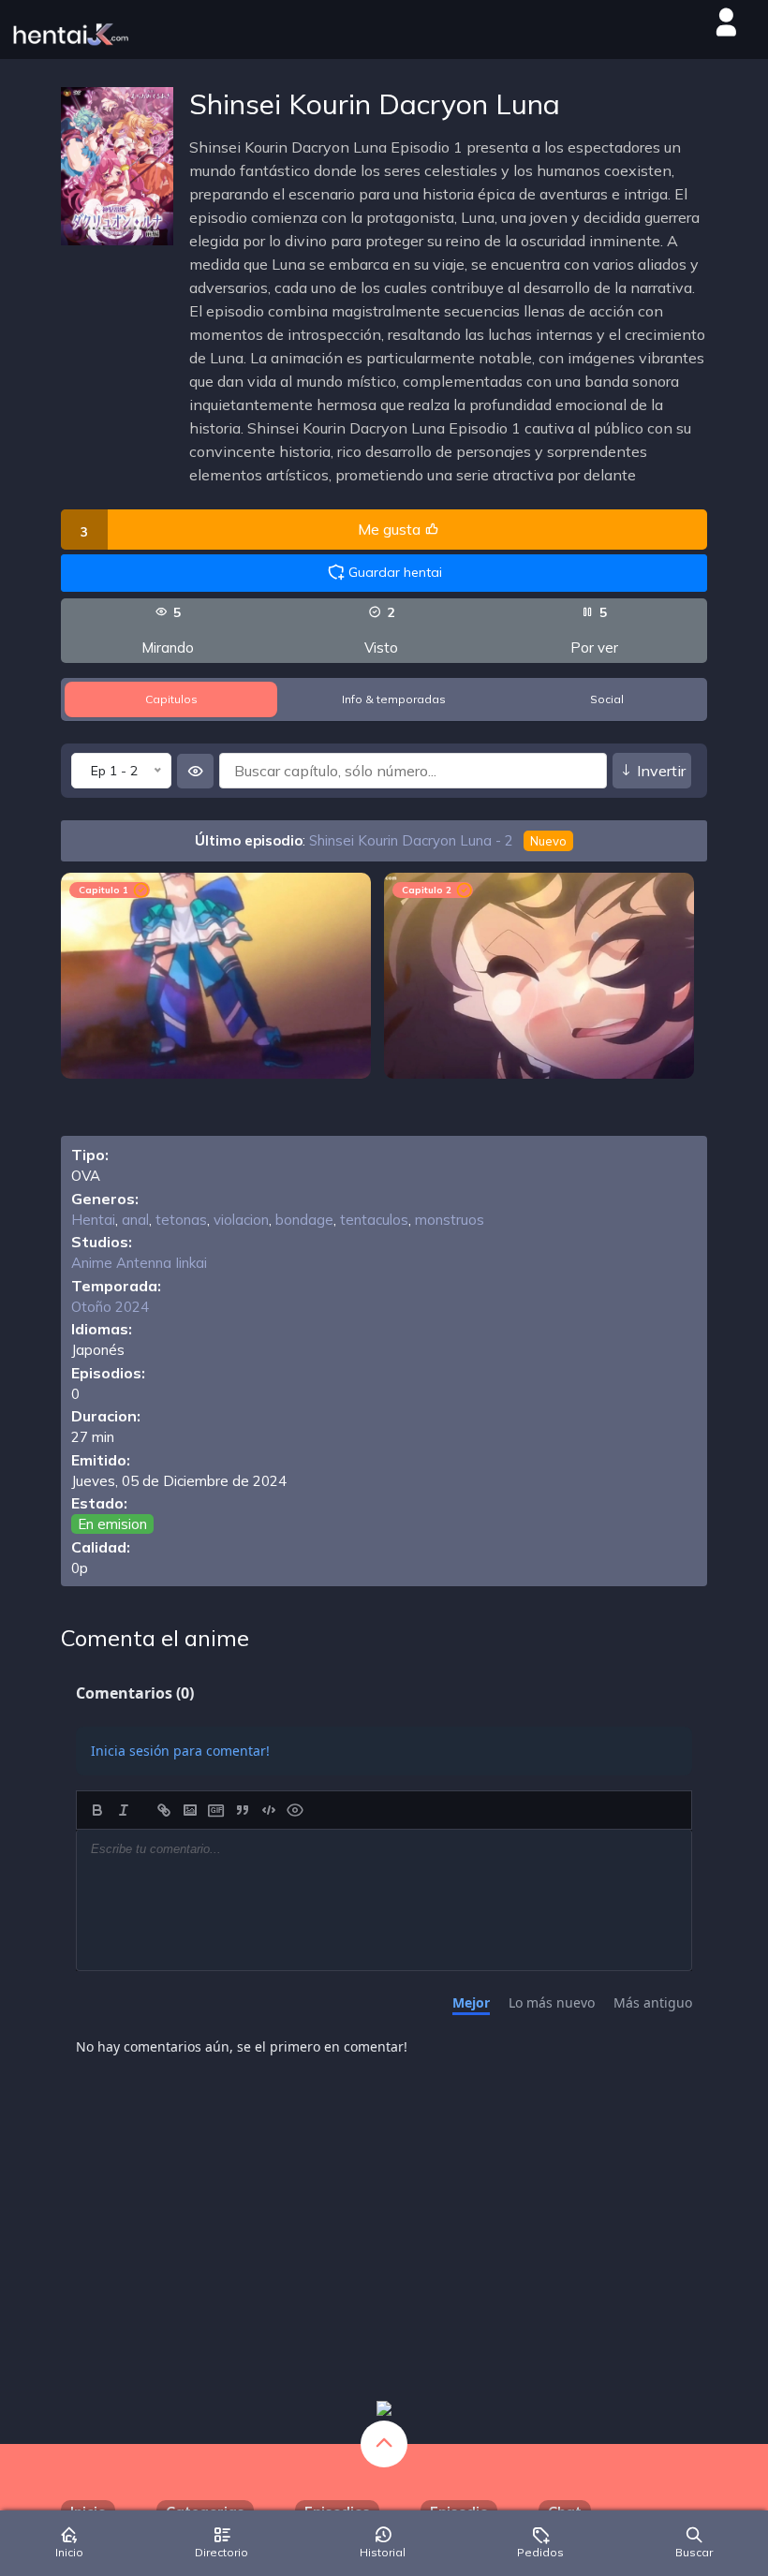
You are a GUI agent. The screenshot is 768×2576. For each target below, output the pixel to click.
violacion (241, 1220)
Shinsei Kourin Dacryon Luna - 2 (438, 840)
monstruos (450, 1220)
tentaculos (374, 1220)
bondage (304, 1220)
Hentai (93, 1220)
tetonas (181, 1220)
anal (135, 1220)
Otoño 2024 (110, 1307)
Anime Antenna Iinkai (139, 1263)
